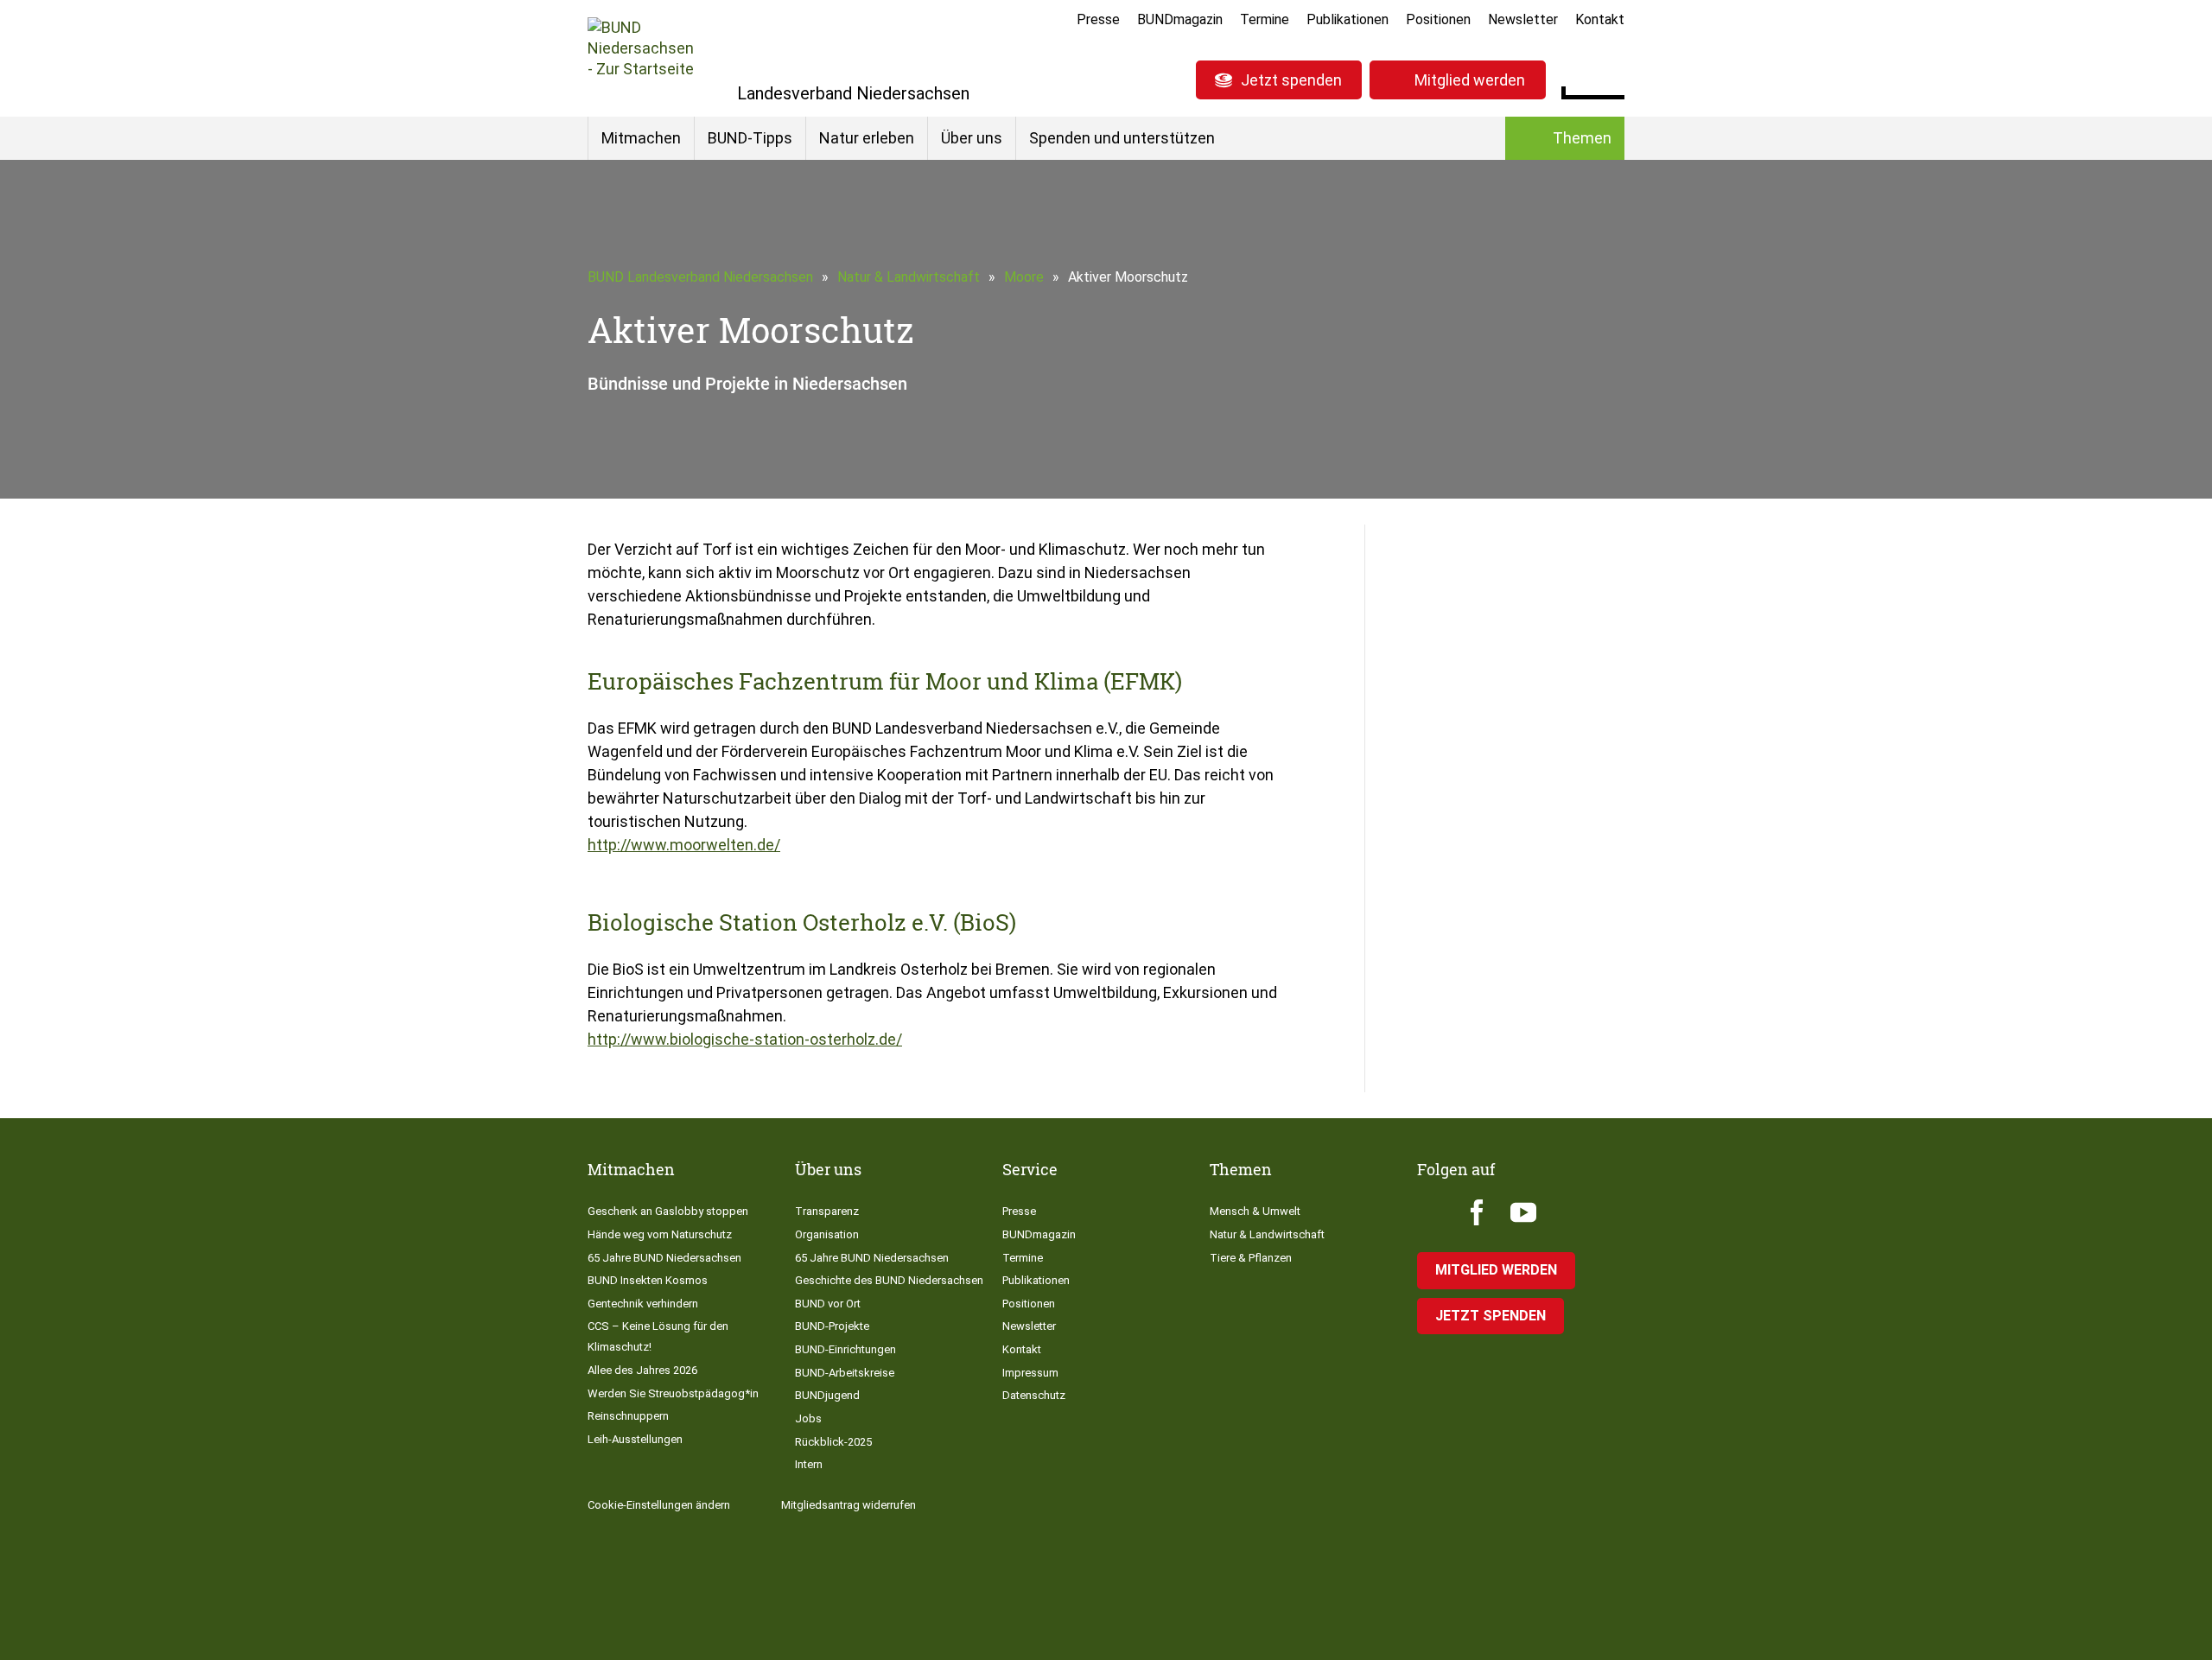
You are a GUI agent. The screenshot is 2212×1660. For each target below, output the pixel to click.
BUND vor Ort (828, 1304)
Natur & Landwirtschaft (909, 277)
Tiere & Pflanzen (1251, 1258)
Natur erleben (867, 138)
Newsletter (1523, 19)
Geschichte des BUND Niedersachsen (889, 1280)
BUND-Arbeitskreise (845, 1373)
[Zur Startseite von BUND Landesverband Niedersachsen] (641, 58)
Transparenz (827, 1211)
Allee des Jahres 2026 (642, 1370)
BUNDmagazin (1180, 19)
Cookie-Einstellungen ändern (659, 1505)
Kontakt (1600, 19)
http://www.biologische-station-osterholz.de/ (745, 1039)
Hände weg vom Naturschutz (660, 1234)
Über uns (972, 138)
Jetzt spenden (1291, 80)
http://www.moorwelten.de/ (684, 845)
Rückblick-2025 (833, 1442)
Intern (809, 1464)
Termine (1265, 19)
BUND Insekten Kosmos (648, 1280)
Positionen (1438, 19)
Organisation (827, 1234)
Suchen (1611, 78)
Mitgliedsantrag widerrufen (849, 1505)
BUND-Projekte (832, 1326)
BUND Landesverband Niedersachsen (700, 277)
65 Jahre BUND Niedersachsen (664, 1258)
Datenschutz (1034, 1395)
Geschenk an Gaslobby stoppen (668, 1211)
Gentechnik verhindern (643, 1304)
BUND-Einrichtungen (845, 1349)
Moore (1024, 277)
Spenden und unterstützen (1122, 138)
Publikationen (1348, 19)
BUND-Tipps (750, 138)
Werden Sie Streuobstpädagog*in (673, 1393)
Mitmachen (641, 138)
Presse (1098, 19)
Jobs (808, 1418)
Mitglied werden (1470, 80)
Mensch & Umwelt (1255, 1211)
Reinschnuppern (628, 1416)
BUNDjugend (827, 1395)
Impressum (1030, 1373)
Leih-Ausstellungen (635, 1439)
